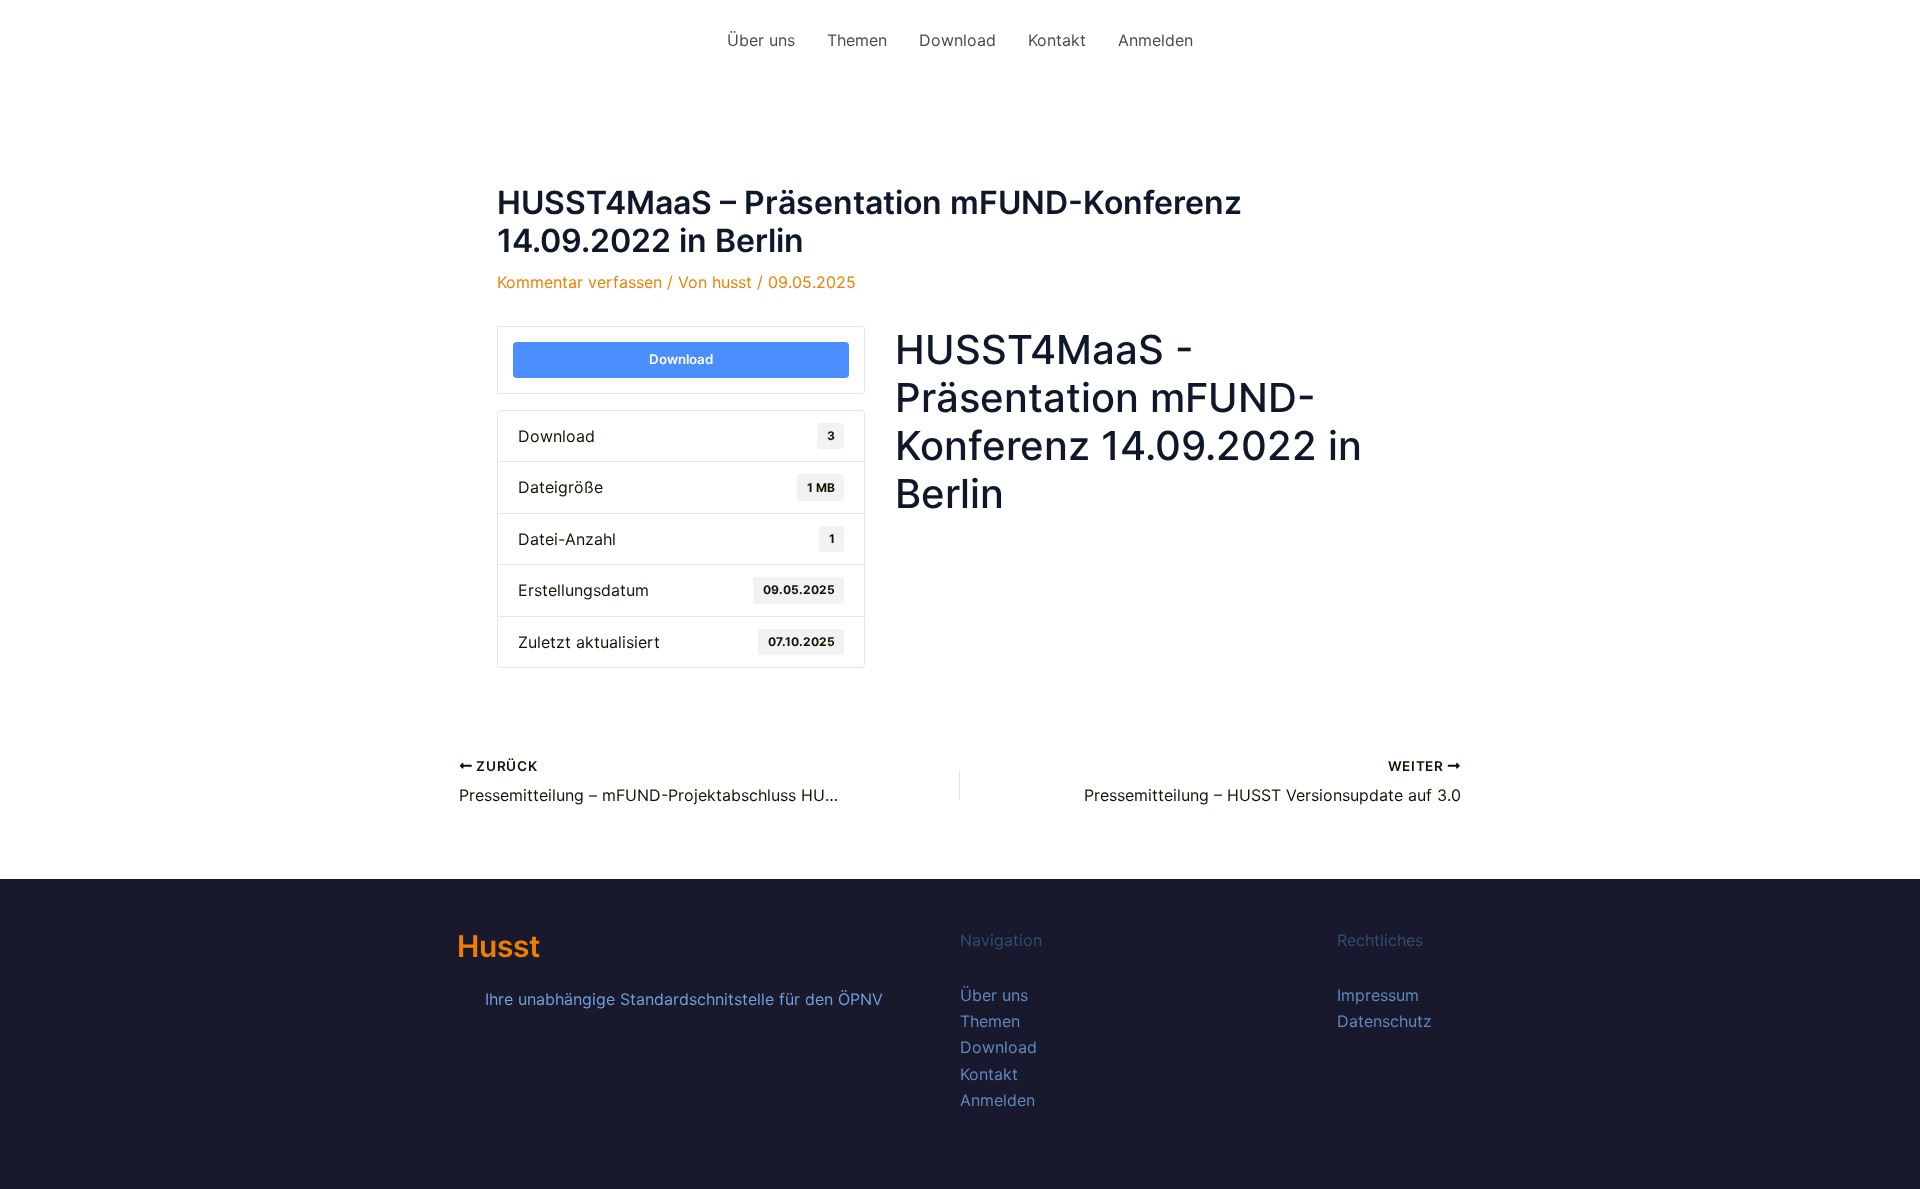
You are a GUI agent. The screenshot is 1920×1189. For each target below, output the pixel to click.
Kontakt (1057, 40)
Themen (857, 40)
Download (957, 40)
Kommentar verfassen (579, 282)
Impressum (1378, 995)
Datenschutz (1384, 1021)
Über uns (761, 40)
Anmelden (1155, 40)
